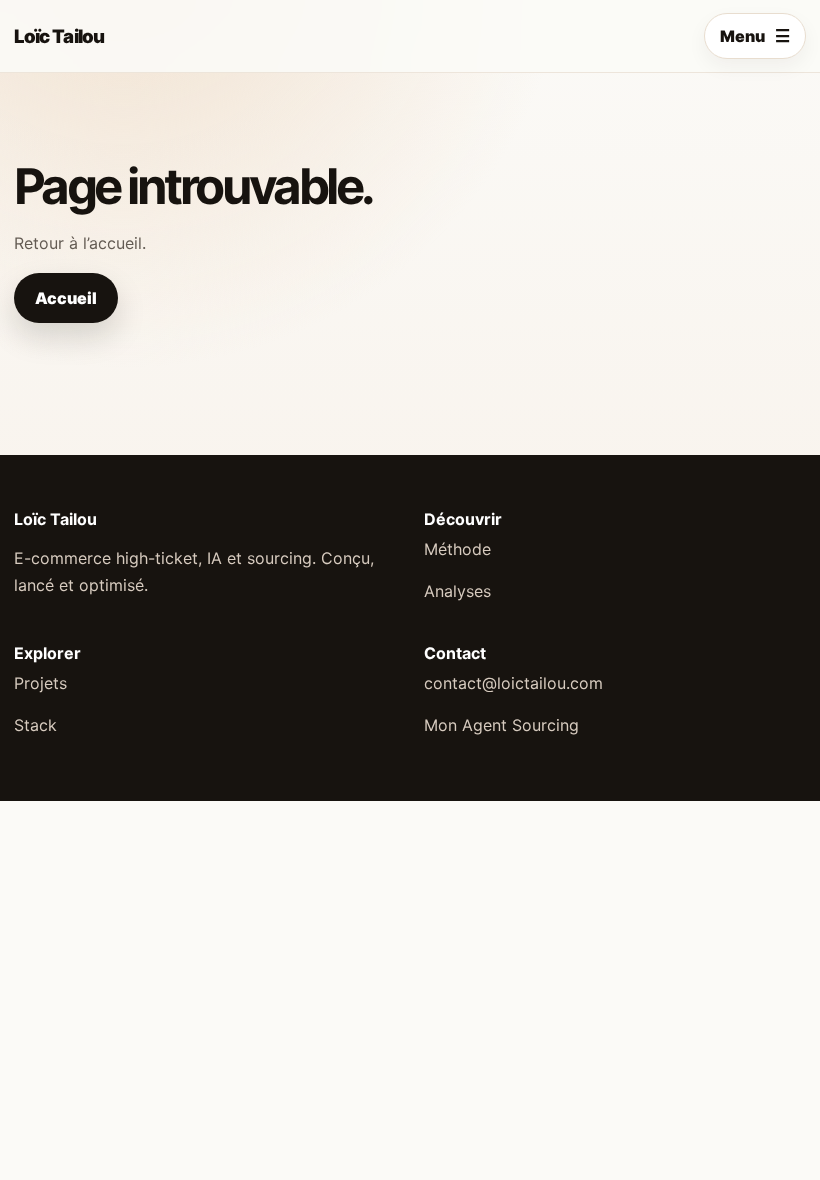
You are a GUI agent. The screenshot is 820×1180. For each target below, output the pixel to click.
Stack (35, 725)
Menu (755, 36)
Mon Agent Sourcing (501, 725)
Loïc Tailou (59, 36)
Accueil (66, 298)
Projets (40, 683)
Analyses (457, 591)
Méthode (457, 549)
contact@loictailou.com (513, 683)
